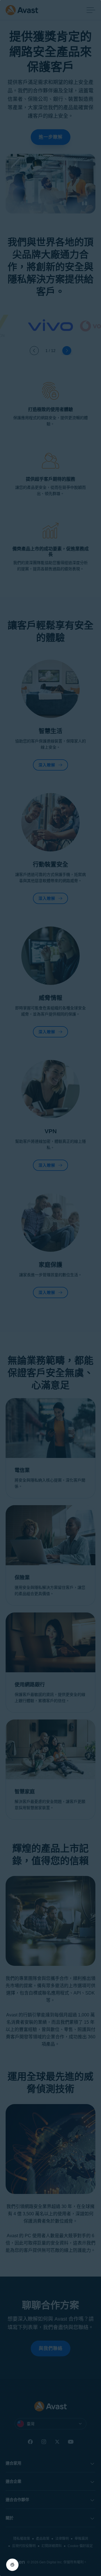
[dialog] (50, 1288)
